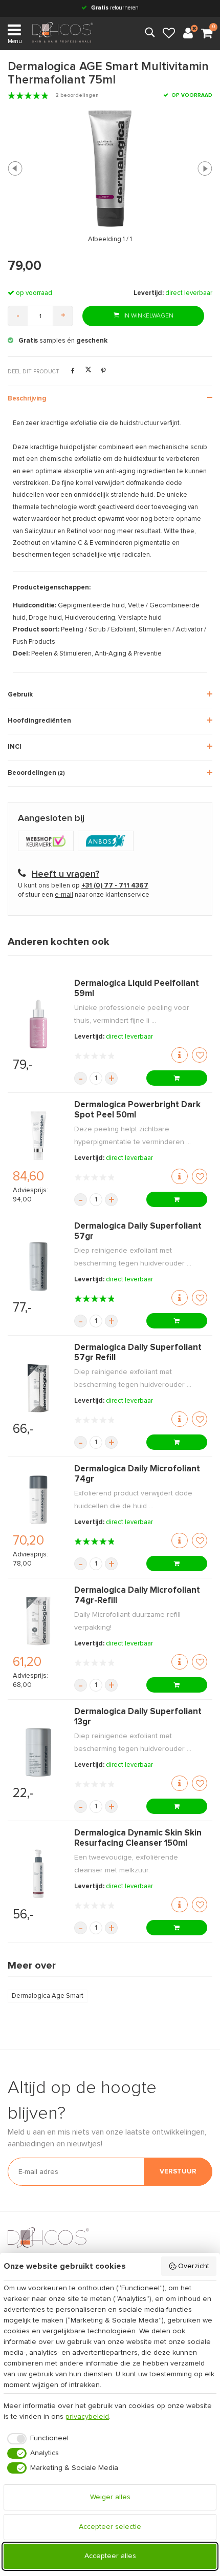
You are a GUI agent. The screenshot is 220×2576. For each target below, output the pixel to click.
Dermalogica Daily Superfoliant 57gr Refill (138, 1353)
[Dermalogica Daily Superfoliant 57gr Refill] (38, 1388)
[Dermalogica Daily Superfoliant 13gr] (38, 1752)
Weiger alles (110, 2497)
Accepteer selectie (110, 2527)
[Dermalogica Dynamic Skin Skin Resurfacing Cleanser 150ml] (38, 1874)
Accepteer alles (110, 2556)
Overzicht (194, 2266)
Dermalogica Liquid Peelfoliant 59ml (137, 989)
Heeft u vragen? (65, 874)
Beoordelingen (36, 773)
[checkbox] (36, 2439)
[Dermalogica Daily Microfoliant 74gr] (38, 1500)
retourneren (115, 8)
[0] (207, 34)
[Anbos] (107, 842)
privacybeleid (87, 2417)
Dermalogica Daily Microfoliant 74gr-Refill (137, 1596)
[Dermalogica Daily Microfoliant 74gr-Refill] (38, 1621)
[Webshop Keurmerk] (48, 842)
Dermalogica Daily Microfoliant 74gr (137, 1474)
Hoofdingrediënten (39, 721)
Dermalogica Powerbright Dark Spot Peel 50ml (137, 1110)
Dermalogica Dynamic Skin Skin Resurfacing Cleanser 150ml (138, 1838)
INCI (15, 747)
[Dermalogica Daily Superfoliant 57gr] (38, 1267)
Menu (15, 41)
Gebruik (20, 695)
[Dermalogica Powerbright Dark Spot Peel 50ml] (38, 1136)
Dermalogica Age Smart (48, 1996)
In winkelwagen (148, 316)
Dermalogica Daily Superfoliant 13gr (138, 1717)
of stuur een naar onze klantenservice (84, 895)
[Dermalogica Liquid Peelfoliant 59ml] (38, 1024)
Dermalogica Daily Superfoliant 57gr (138, 1231)
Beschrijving (27, 399)
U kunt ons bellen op (83, 886)
